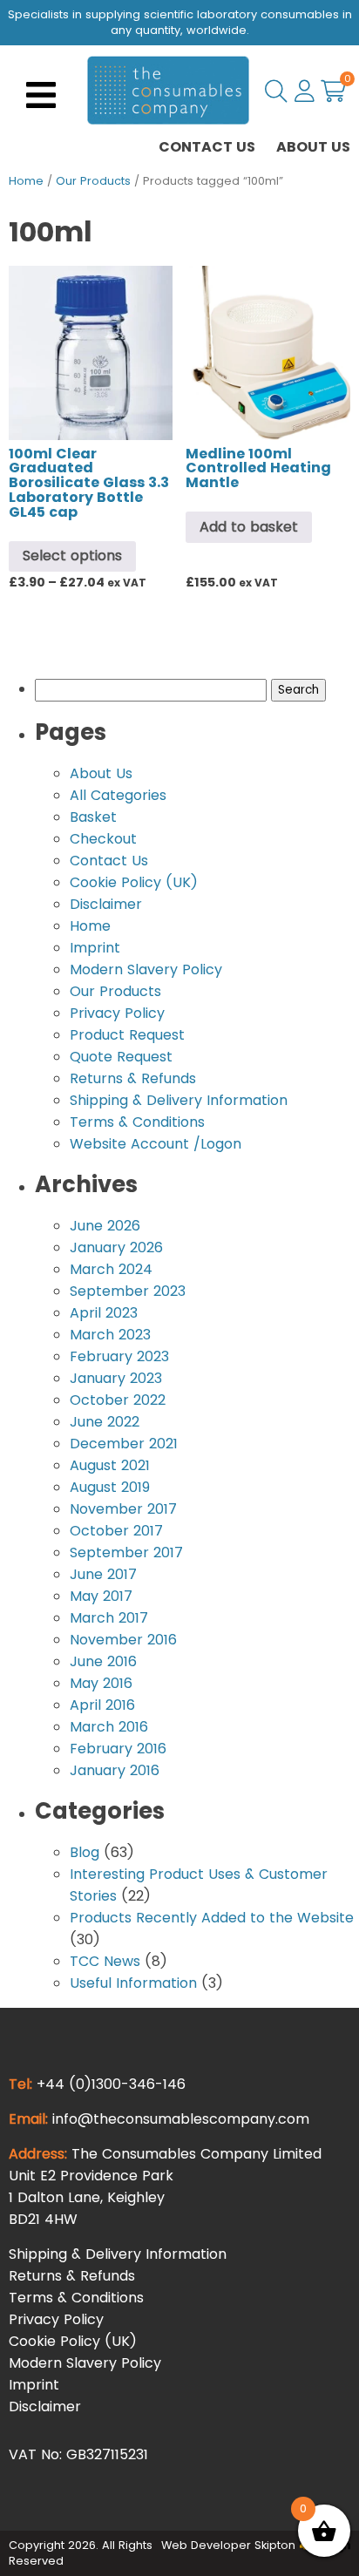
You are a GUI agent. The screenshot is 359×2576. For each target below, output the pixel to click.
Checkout (103, 839)
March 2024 (111, 1269)
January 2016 (115, 1770)
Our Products (93, 181)
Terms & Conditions (137, 1122)
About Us (313, 147)
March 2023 (110, 1335)
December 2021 (124, 1444)
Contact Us (207, 147)
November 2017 (123, 1509)
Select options (72, 556)
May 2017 (101, 1596)
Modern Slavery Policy (146, 969)
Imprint (95, 948)
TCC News (105, 1961)
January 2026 (116, 1247)
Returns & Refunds (133, 1078)
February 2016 (118, 1749)
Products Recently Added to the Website (212, 1918)
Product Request (127, 1035)
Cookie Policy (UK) (134, 882)
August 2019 (110, 1487)
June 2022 (105, 1422)
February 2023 (119, 1356)
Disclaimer (106, 904)
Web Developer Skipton (228, 2545)
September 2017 (126, 1552)
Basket (93, 817)
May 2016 (101, 1683)
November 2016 (123, 1640)
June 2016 (103, 1661)
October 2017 (116, 1531)
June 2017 (103, 1574)
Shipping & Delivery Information (179, 1100)
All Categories (118, 795)
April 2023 (104, 1313)
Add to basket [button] (249, 527)
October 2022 (118, 1400)
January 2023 (116, 1378)
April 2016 (102, 1705)
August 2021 (110, 1465)
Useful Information (133, 1983)
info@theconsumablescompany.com (181, 2119)
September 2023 (128, 1291)
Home (26, 181)
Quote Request (121, 1057)
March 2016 (109, 1727)
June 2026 (105, 1226)
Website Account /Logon (156, 1144)
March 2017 (109, 1618)
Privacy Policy (117, 1013)
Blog (85, 1852)
